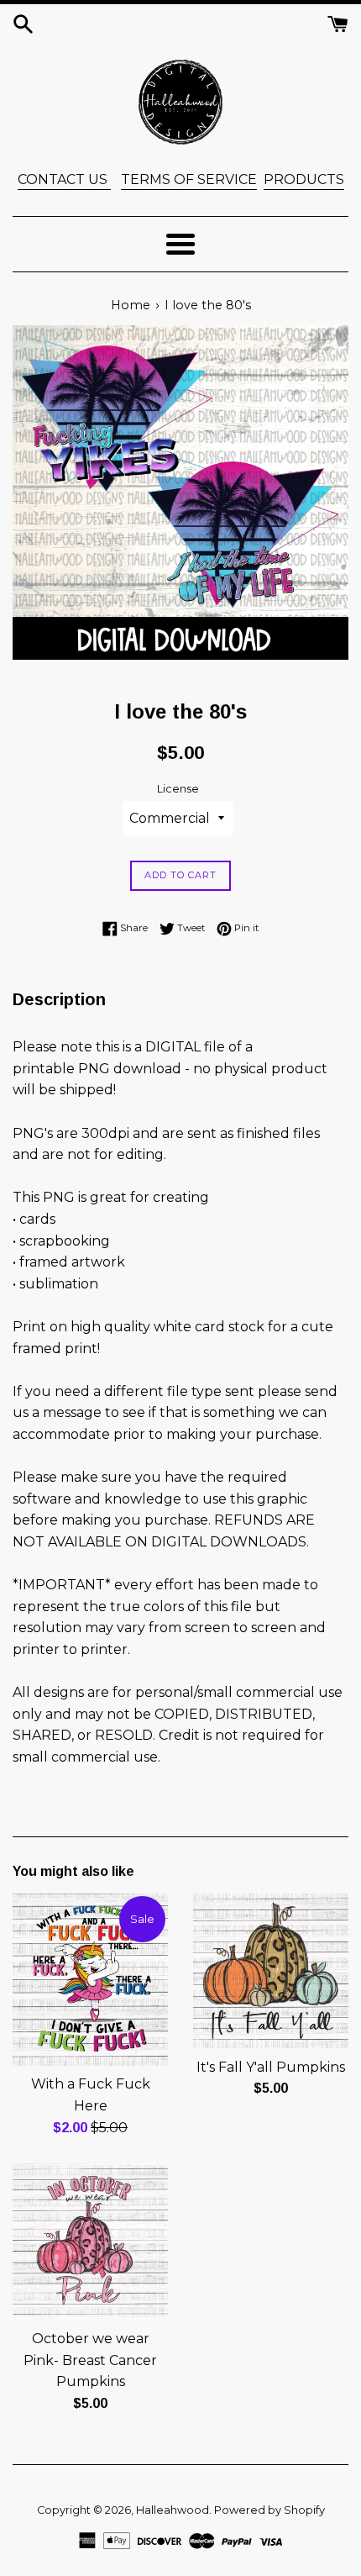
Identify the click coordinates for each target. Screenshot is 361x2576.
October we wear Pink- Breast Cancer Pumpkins (90, 2360)
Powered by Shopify (269, 2510)
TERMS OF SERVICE (189, 179)
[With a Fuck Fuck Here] (90, 1979)
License (178, 789)
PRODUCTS (304, 179)
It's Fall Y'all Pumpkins (271, 2067)
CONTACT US (64, 179)
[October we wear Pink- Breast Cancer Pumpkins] (90, 2241)
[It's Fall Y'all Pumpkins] (271, 1971)
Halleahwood (173, 2510)
